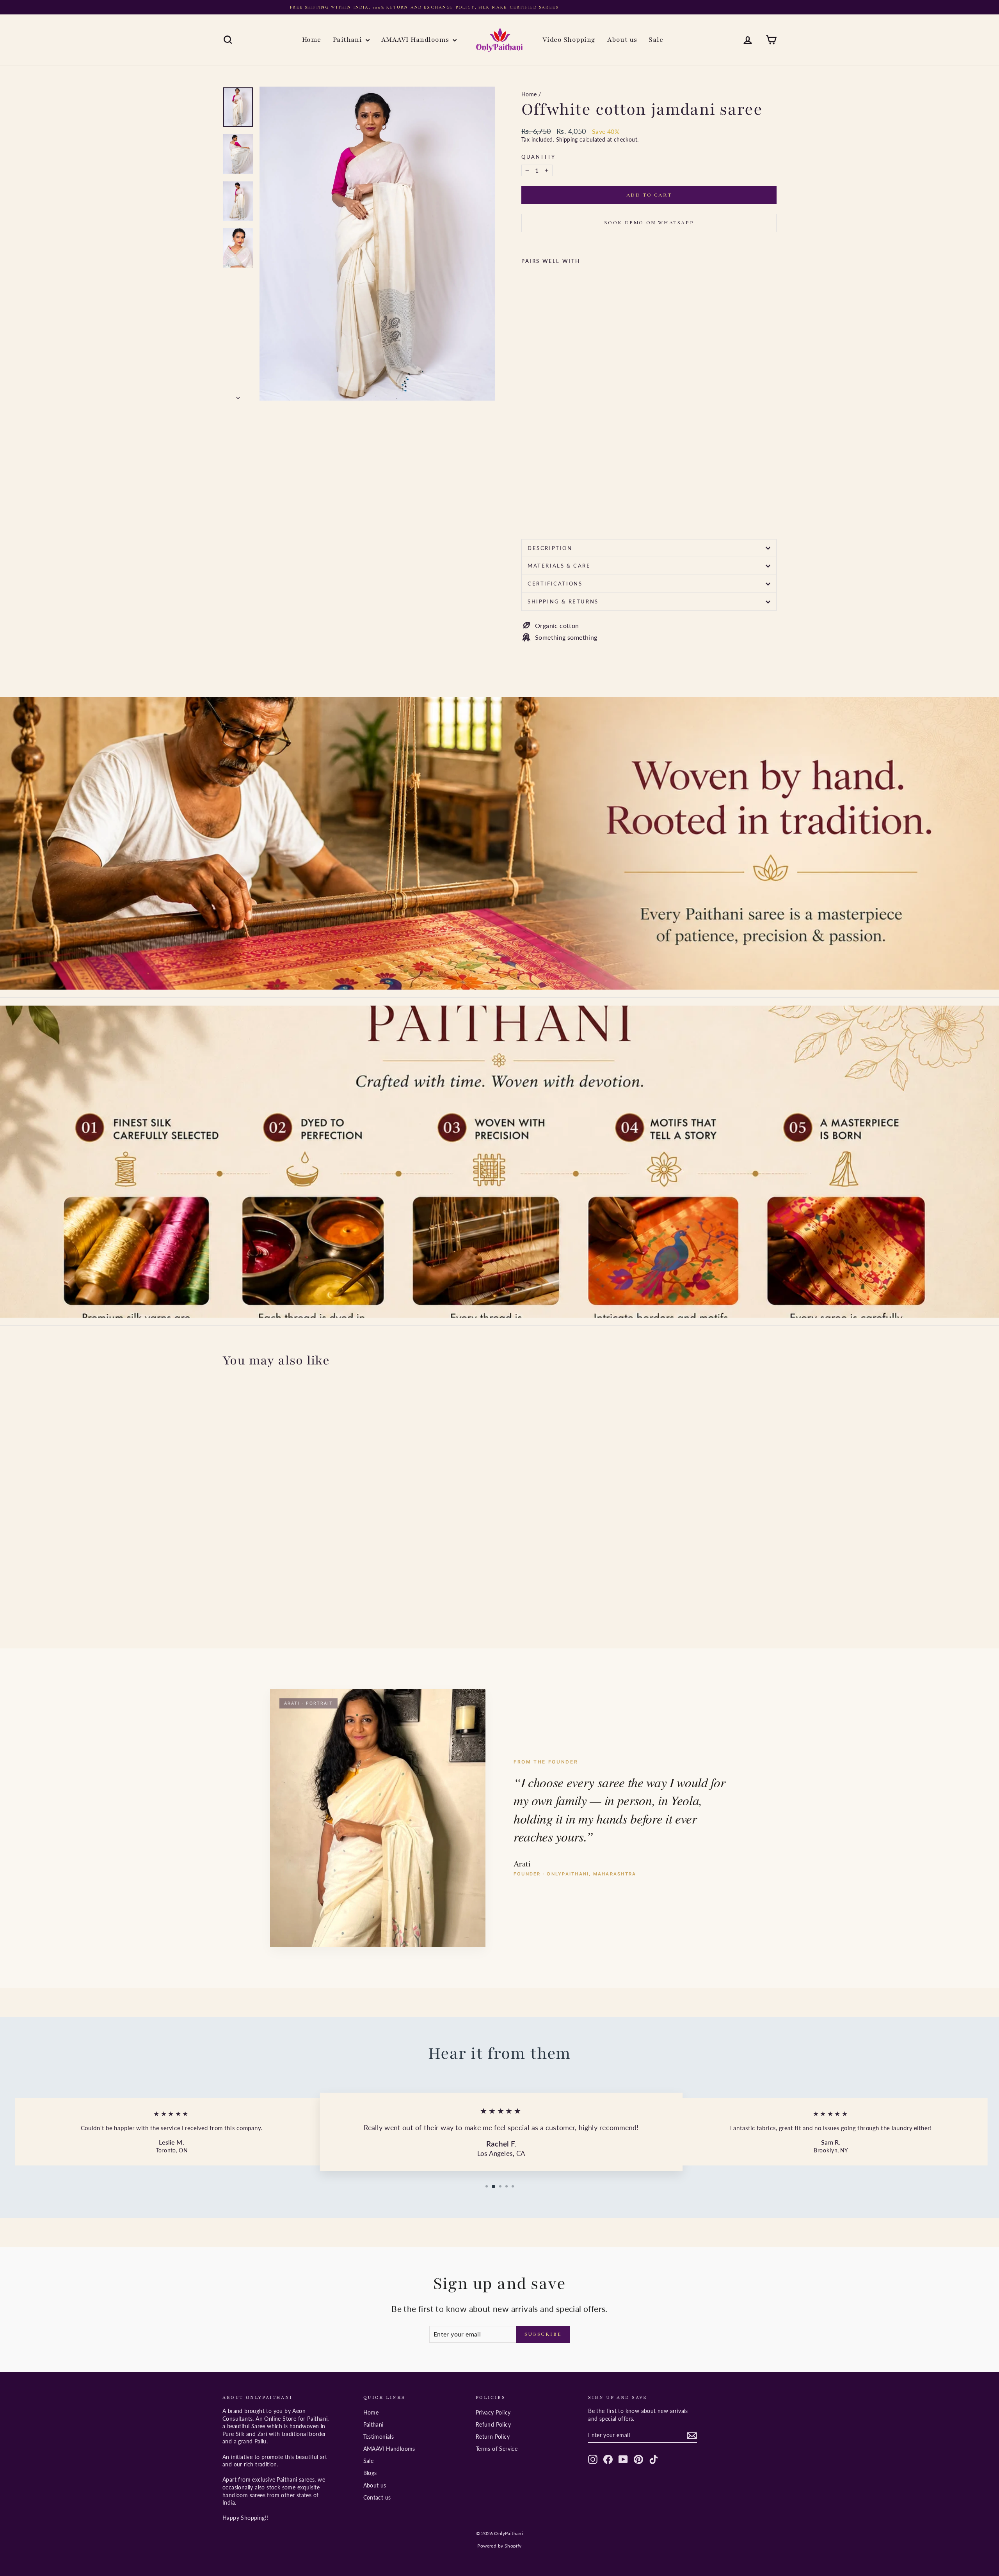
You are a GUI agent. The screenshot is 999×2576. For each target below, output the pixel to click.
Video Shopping (569, 40)
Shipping (567, 140)
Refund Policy (493, 2424)
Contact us (377, 2497)
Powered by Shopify (499, 2546)
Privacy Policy (493, 2412)
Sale (656, 40)
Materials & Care (559, 566)
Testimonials (379, 2437)
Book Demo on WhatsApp (649, 223)
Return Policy (493, 2437)
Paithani (348, 40)
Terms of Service (497, 2449)
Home (312, 40)
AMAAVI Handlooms (416, 40)
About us (622, 40)
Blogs (370, 2473)
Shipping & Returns (563, 601)
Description (550, 548)
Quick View (289, 1576)
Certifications (555, 584)
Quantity (539, 157)
